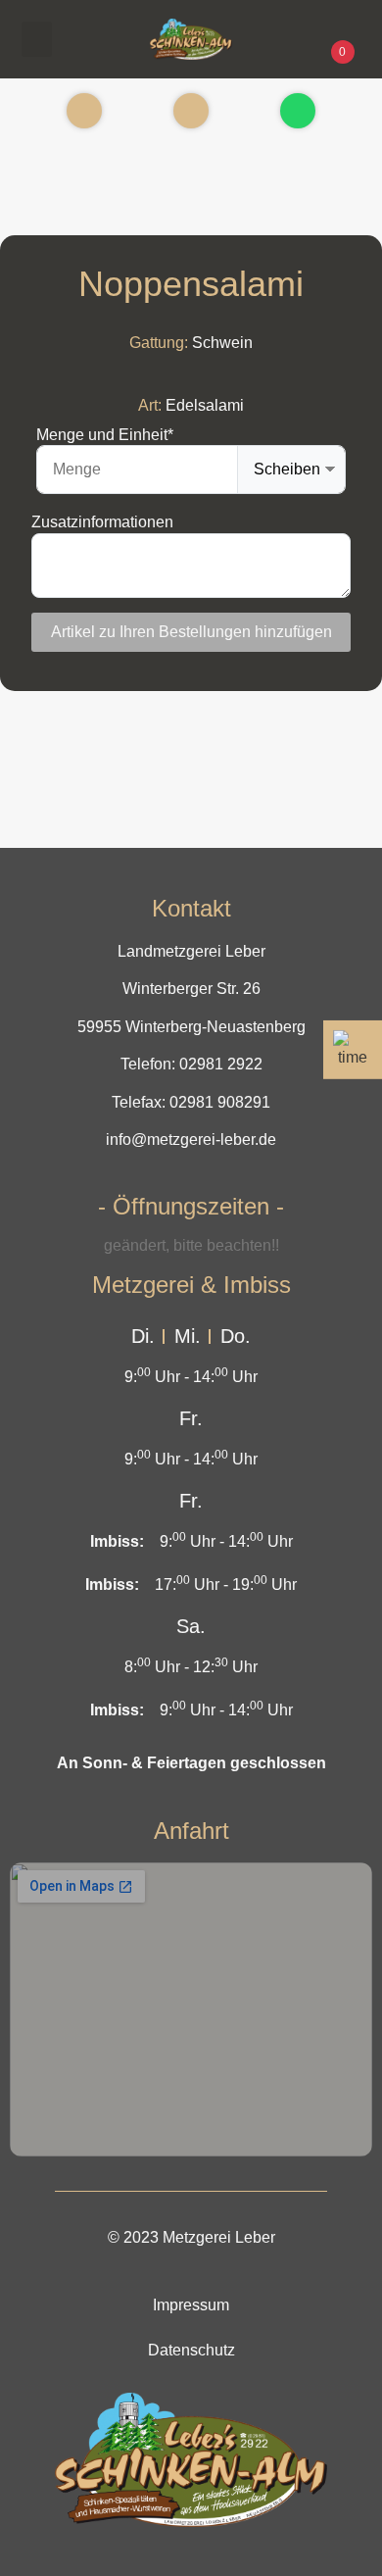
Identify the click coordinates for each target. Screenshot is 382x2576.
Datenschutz (191, 2350)
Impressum (191, 2305)
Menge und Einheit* (105, 435)
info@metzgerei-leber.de (191, 1139)
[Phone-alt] (84, 111)
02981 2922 (221, 1064)
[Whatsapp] (298, 111)
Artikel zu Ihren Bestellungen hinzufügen (191, 632)
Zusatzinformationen (102, 522)
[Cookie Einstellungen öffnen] (35, 2551)
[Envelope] (191, 111)
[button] (37, 39)
